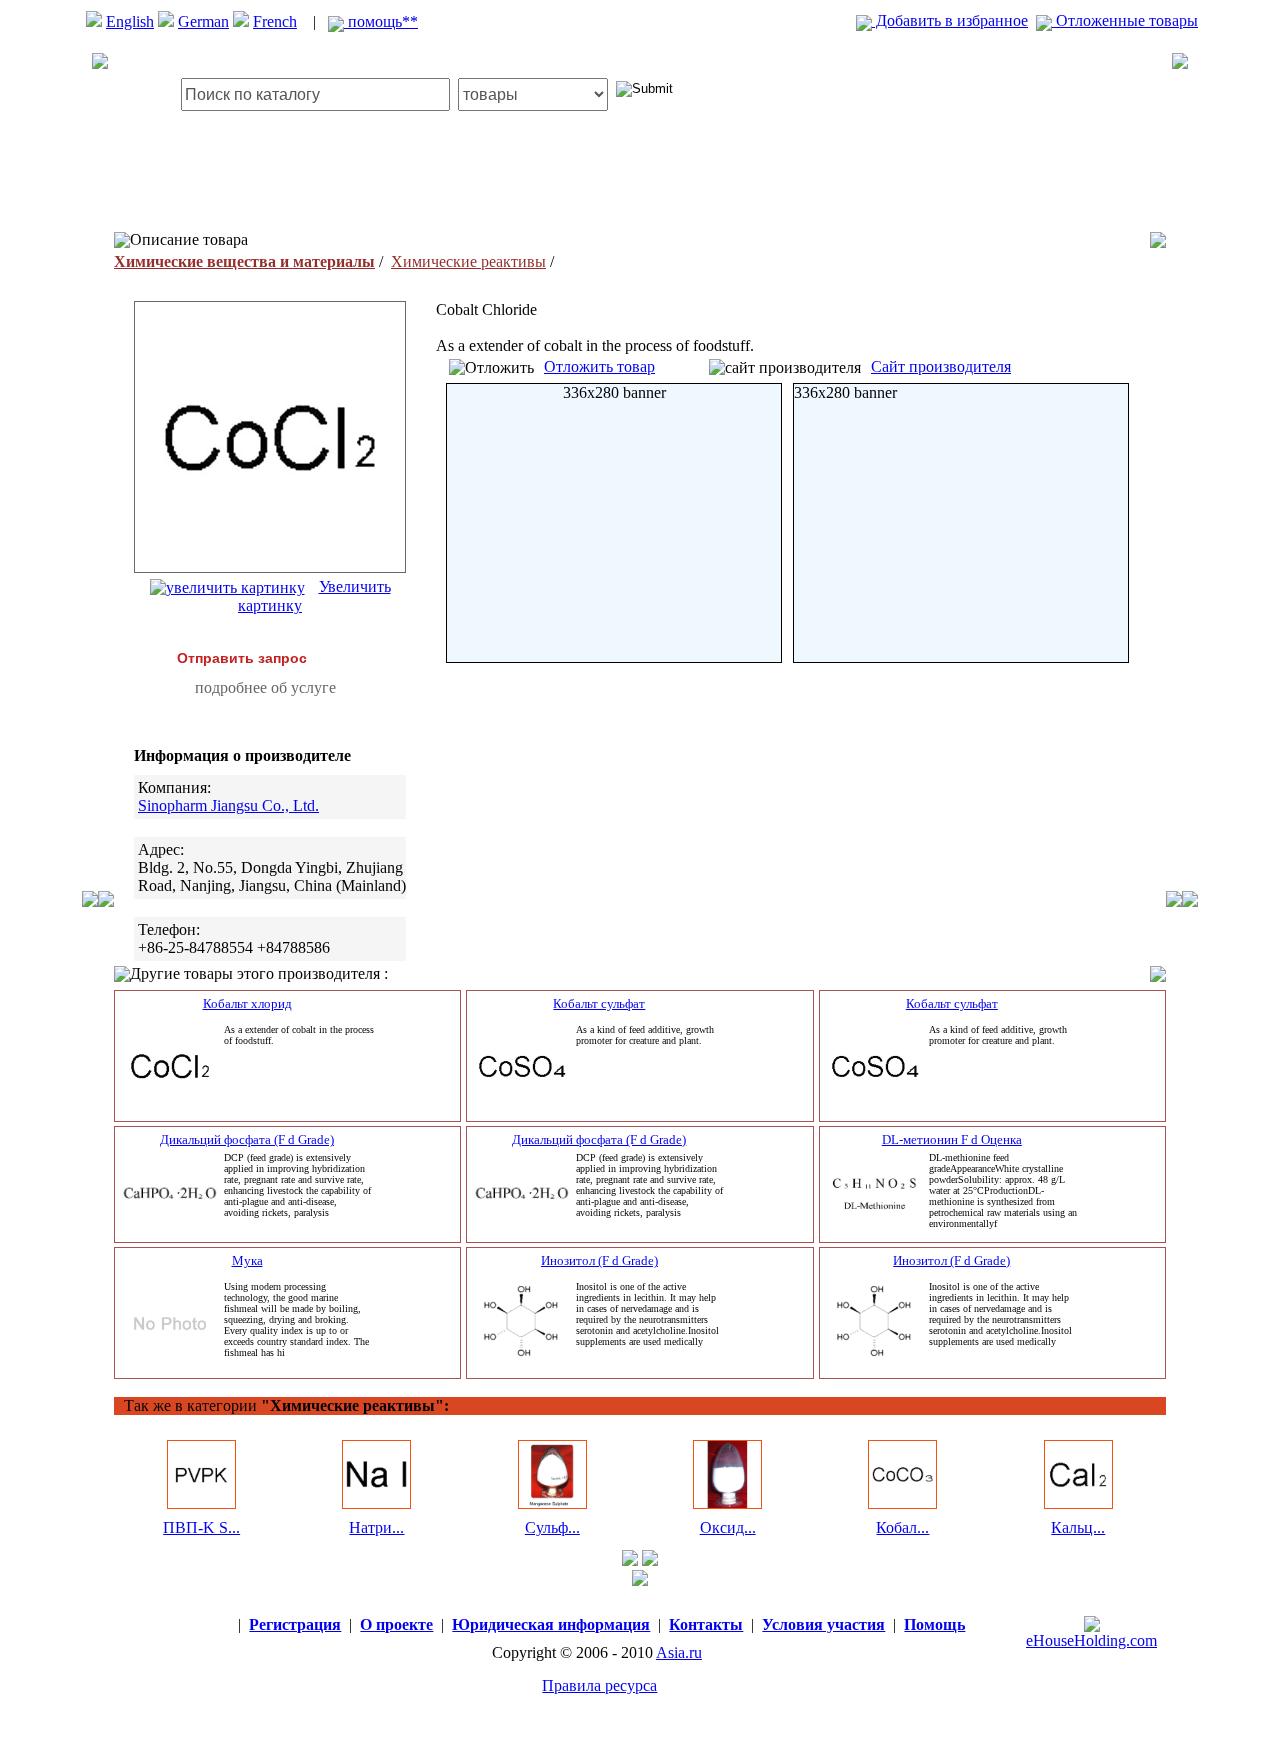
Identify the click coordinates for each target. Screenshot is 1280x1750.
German (203, 21)
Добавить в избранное (950, 20)
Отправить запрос (242, 658)
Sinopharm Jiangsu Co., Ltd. (228, 805)
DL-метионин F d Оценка (952, 1139)
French (275, 21)
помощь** (381, 21)
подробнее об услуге (265, 687)
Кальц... (1078, 1527)
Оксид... (728, 1527)
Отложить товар (599, 366)
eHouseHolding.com (1091, 1640)
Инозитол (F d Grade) (599, 1260)
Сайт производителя (941, 366)
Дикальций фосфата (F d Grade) (247, 1139)
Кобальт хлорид (247, 1003)
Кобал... (902, 1527)
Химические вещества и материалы (244, 261)
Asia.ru (679, 1652)
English (130, 21)
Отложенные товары (1125, 20)
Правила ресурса (599, 1685)
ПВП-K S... (201, 1527)
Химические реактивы (468, 261)
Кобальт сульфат (599, 1003)
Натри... (376, 1527)
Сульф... (552, 1527)
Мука (247, 1260)
